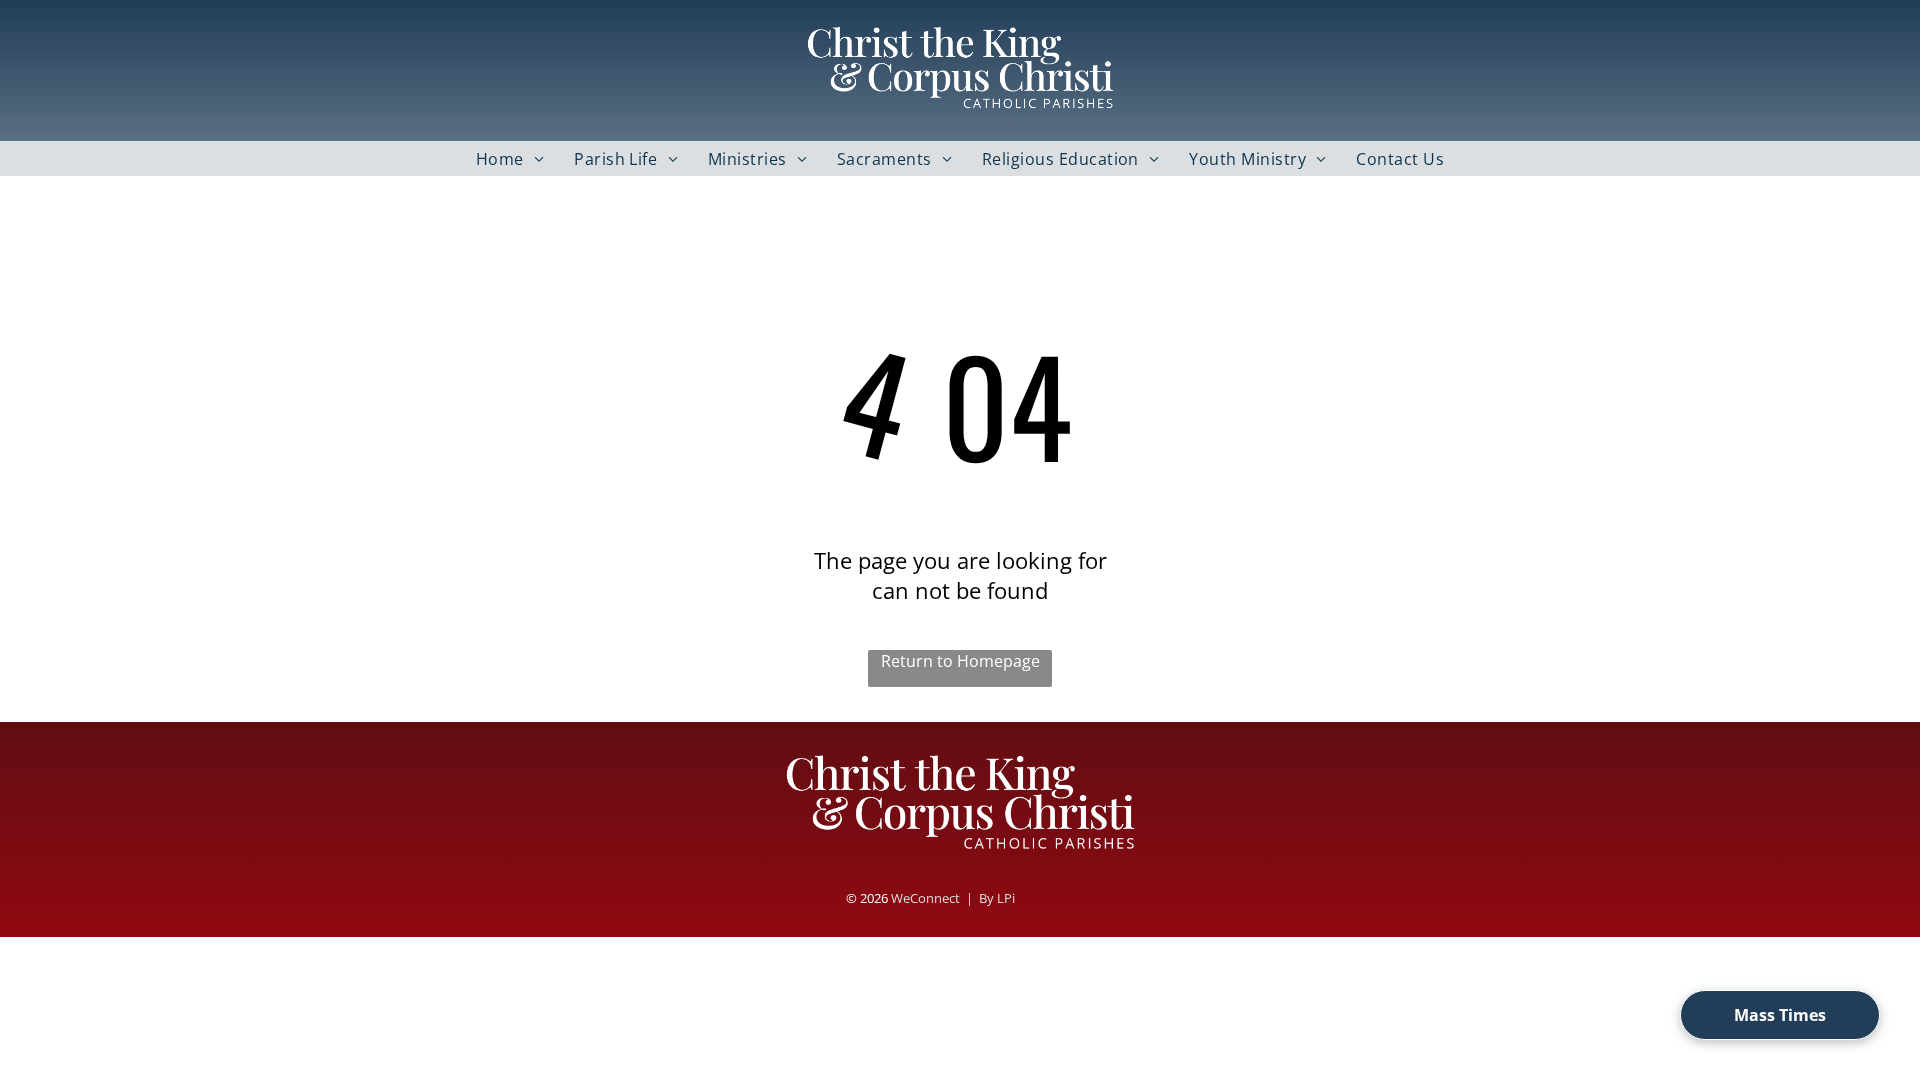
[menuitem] (510, 159)
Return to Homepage (960, 661)
